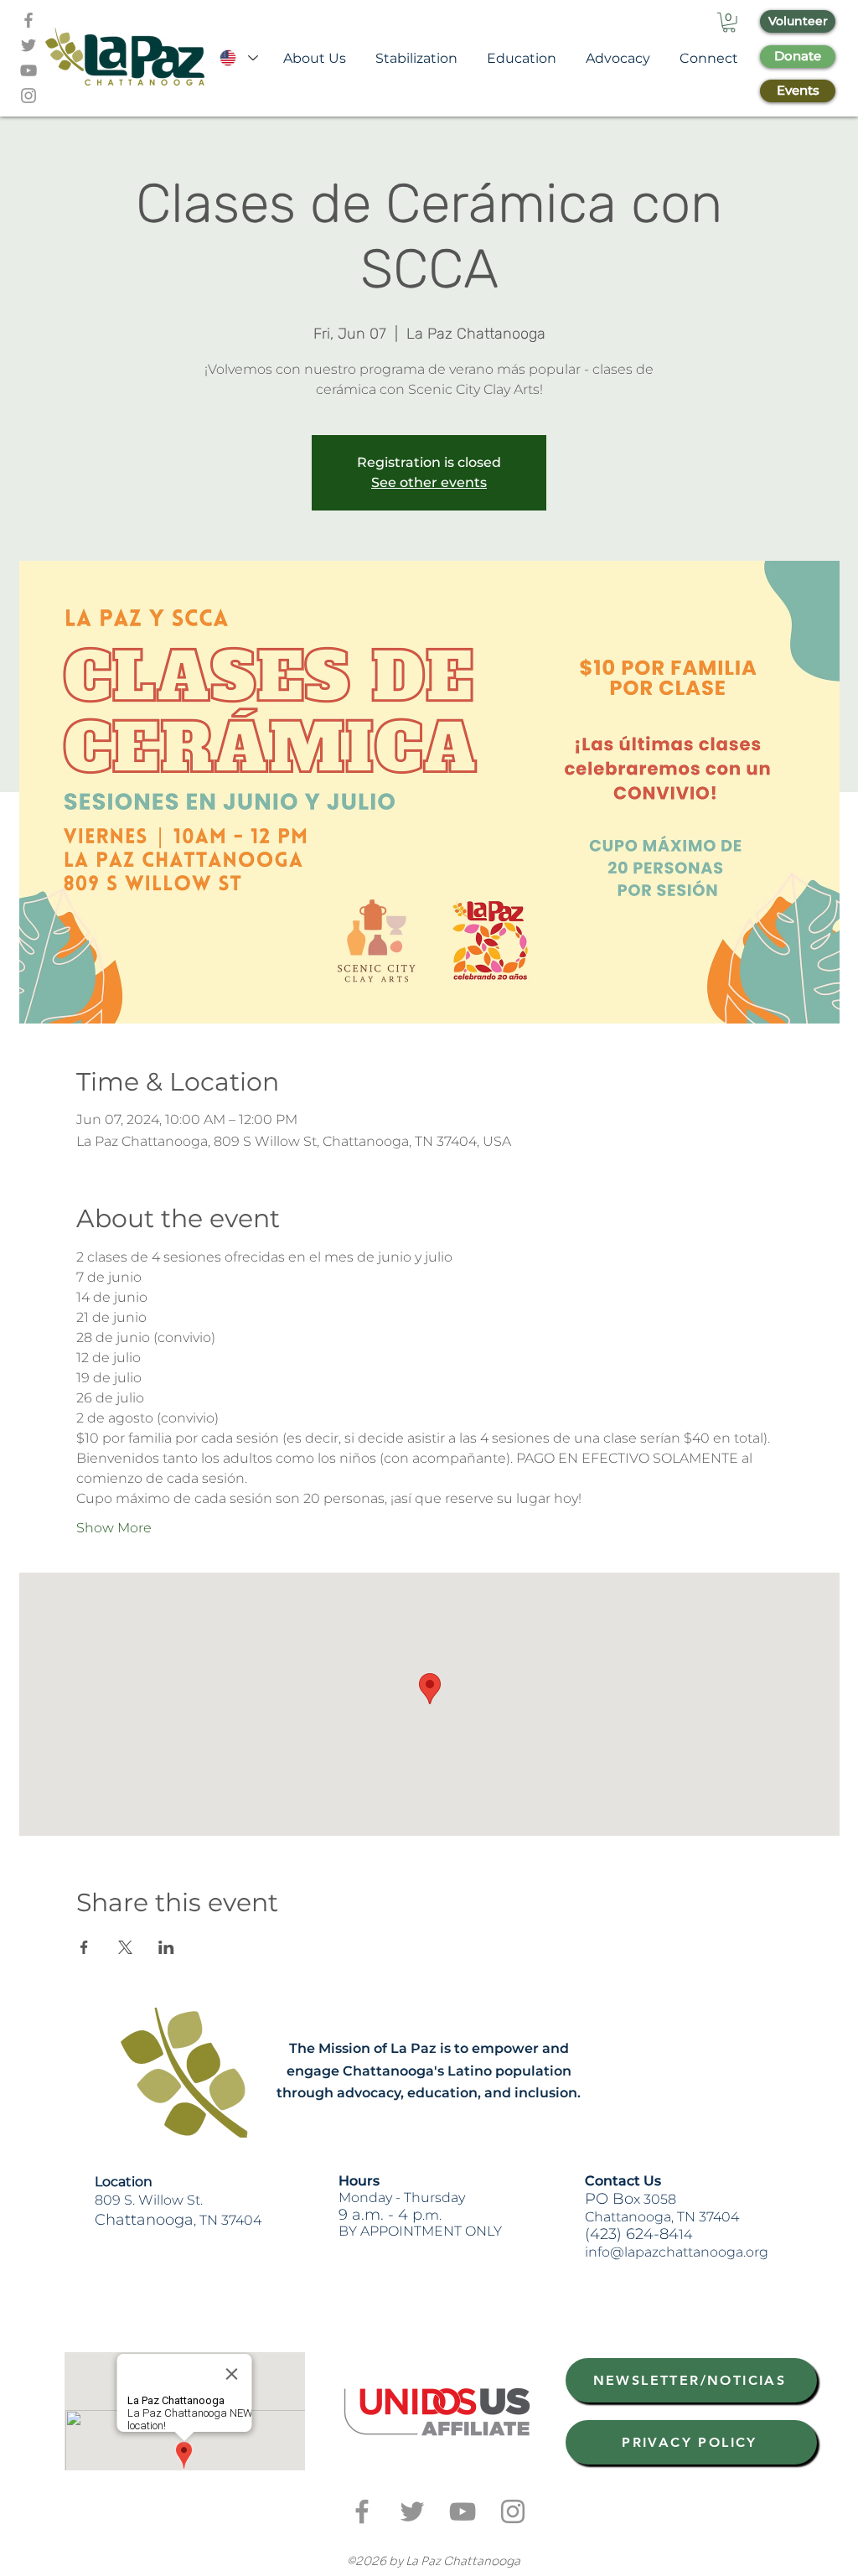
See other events (429, 482)
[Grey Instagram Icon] (28, 96)
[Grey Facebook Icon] (28, 20)
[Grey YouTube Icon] (28, 70)
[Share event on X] (125, 1947)
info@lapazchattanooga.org (677, 2252)
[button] (729, 23)
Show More (114, 1528)
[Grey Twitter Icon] (28, 45)
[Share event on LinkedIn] (166, 1947)
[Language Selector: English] (238, 58)
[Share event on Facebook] (84, 1947)
